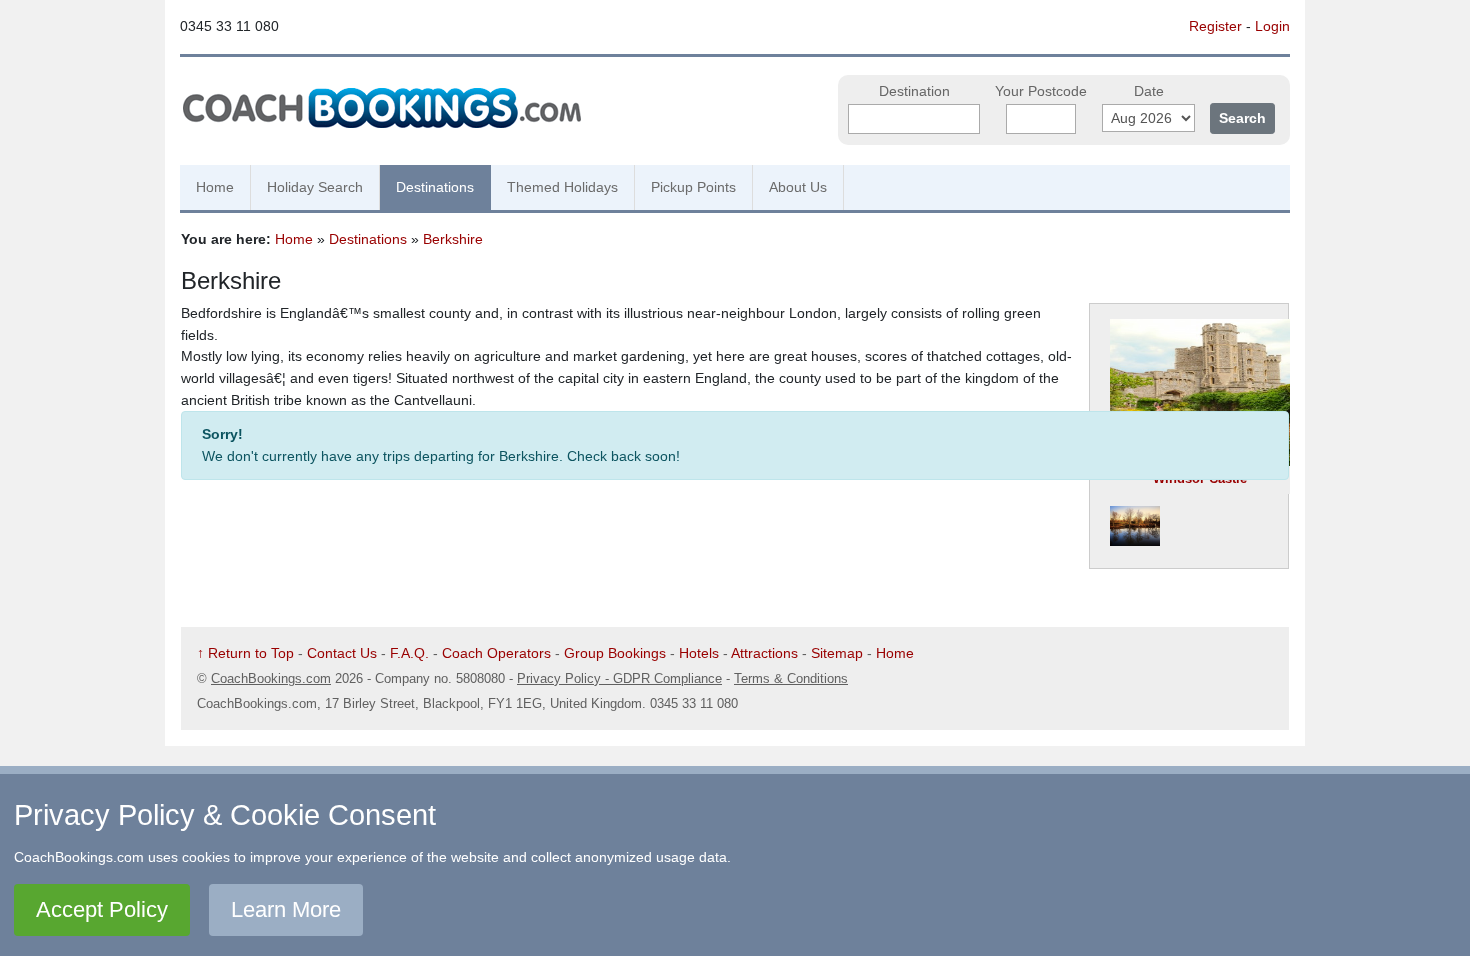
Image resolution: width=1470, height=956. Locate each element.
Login (1272, 26)
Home (215, 187)
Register (1215, 26)
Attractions (764, 653)
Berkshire (453, 239)
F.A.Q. (409, 653)
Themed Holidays (562, 187)
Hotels (699, 653)
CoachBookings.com (271, 678)
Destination (914, 91)
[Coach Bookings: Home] (382, 105)
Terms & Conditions (791, 678)
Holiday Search (315, 187)
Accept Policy (102, 909)
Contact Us (342, 653)
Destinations (435, 187)
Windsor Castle (1200, 478)
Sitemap (837, 653)
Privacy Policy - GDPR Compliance (619, 678)
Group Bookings (615, 653)
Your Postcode (1041, 91)
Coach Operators (496, 653)
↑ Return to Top (245, 653)
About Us (798, 187)
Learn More (286, 909)
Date (1149, 91)
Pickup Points (693, 187)
